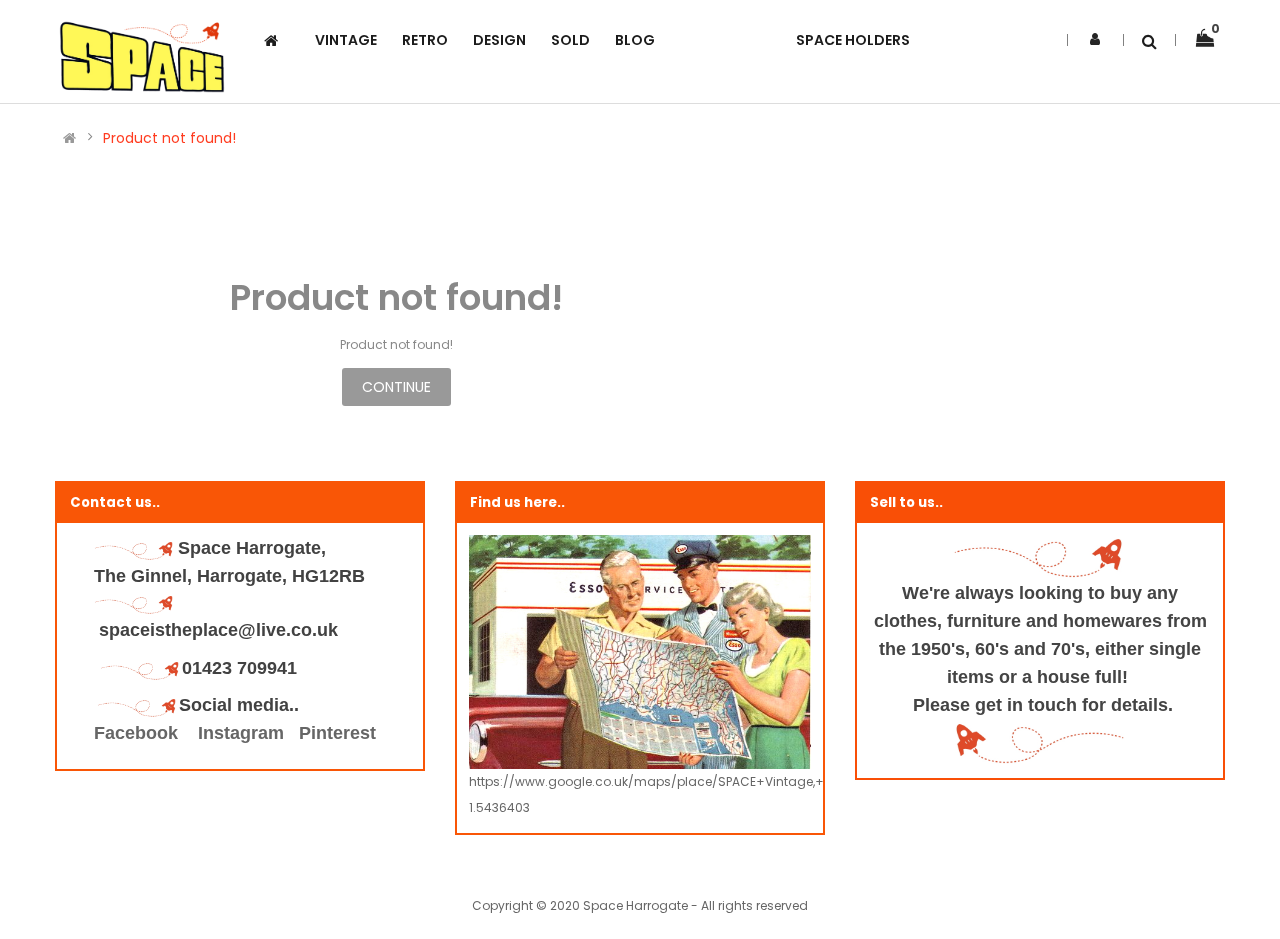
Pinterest (337, 733)
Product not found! (169, 138)
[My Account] (1095, 39)
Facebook (138, 733)
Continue (396, 387)
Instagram (241, 733)
